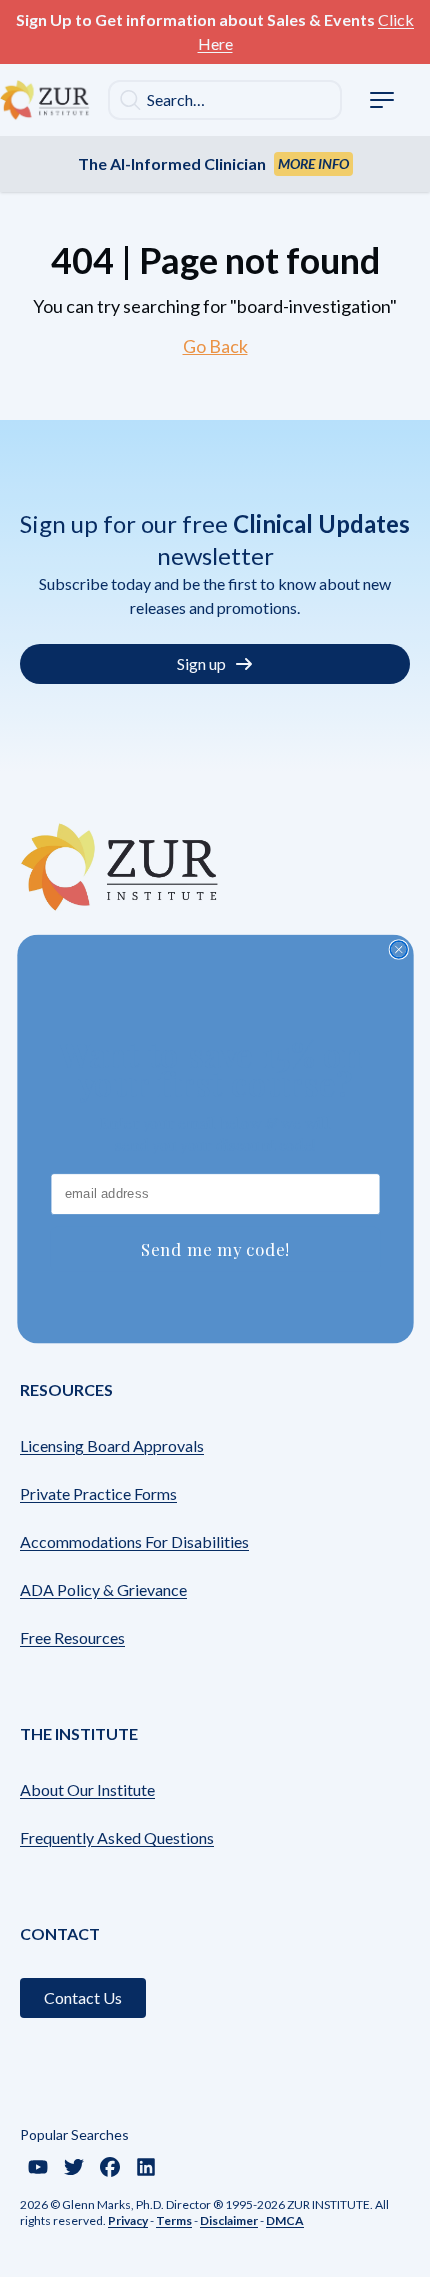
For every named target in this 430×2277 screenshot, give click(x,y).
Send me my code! (214, 1248)
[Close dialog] (398, 949)
